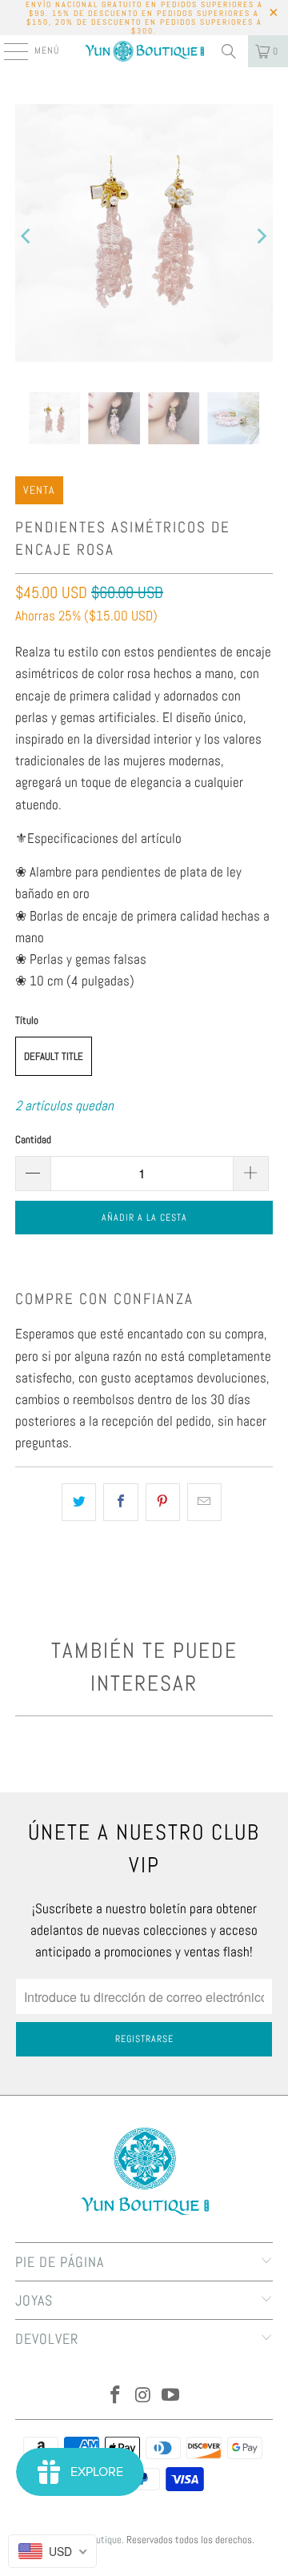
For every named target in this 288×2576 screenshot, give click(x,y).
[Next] (261, 236)
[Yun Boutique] (144, 51)
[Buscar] (229, 51)
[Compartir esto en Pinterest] (163, 1502)
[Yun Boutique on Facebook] (115, 2396)
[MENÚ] (8, 51)
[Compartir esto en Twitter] (79, 1502)
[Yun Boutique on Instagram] (143, 2396)
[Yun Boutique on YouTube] (171, 2396)
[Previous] (27, 236)
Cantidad (33, 1140)
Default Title (54, 1056)
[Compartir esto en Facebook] (120, 1502)
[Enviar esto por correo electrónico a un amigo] (204, 1502)
